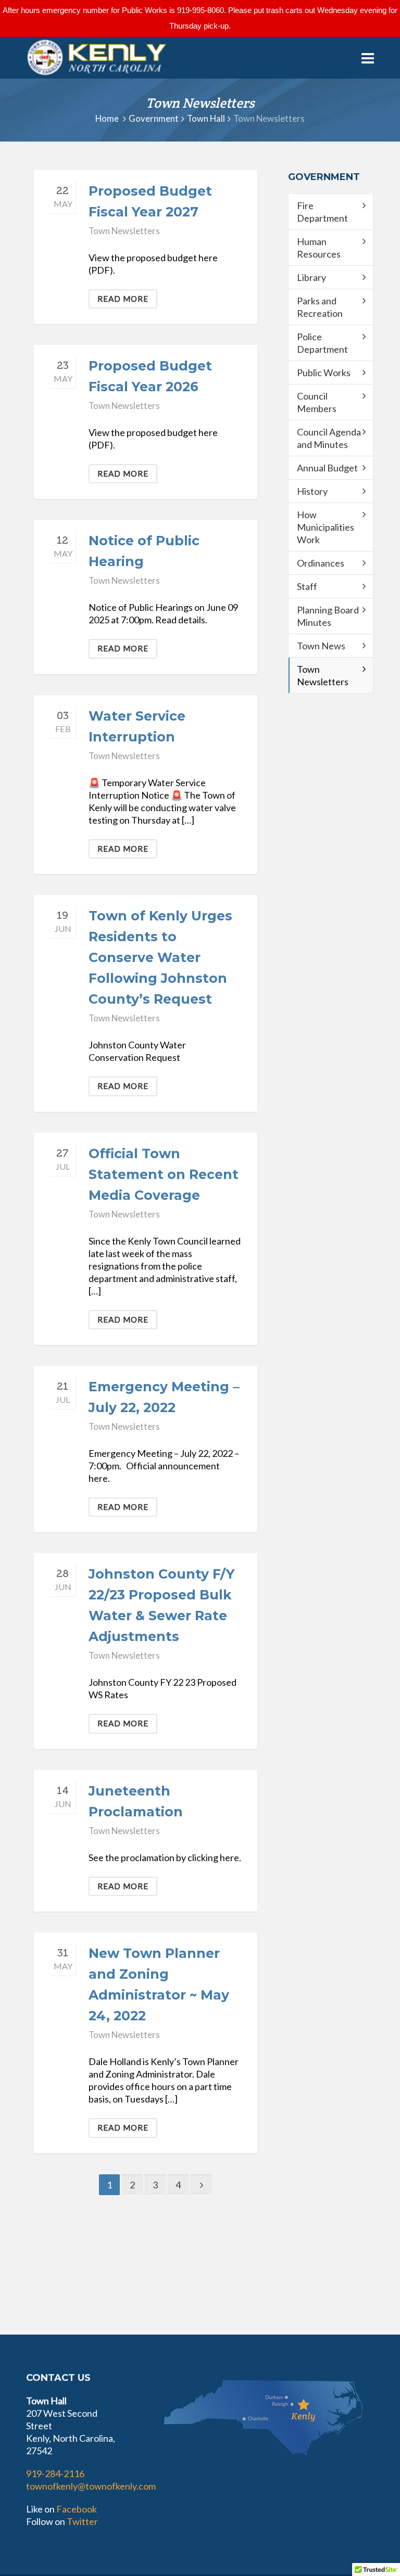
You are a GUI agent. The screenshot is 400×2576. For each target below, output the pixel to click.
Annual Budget (327, 468)
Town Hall (206, 119)
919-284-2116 (55, 2474)
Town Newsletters (124, 231)
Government (154, 119)
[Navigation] (368, 58)
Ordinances (321, 563)
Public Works (324, 373)
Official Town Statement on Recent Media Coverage (164, 1174)
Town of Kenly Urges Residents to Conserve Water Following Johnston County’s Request (160, 957)
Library (311, 277)
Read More (123, 299)
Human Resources (319, 248)
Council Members (317, 402)
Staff (307, 586)
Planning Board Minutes (328, 616)
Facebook (77, 2509)
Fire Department (322, 212)
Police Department (322, 343)
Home (107, 119)
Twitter (82, 2521)
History (312, 491)
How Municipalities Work (326, 527)
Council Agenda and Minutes (329, 438)
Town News (321, 646)
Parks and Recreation (320, 307)
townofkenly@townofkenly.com (91, 2486)
